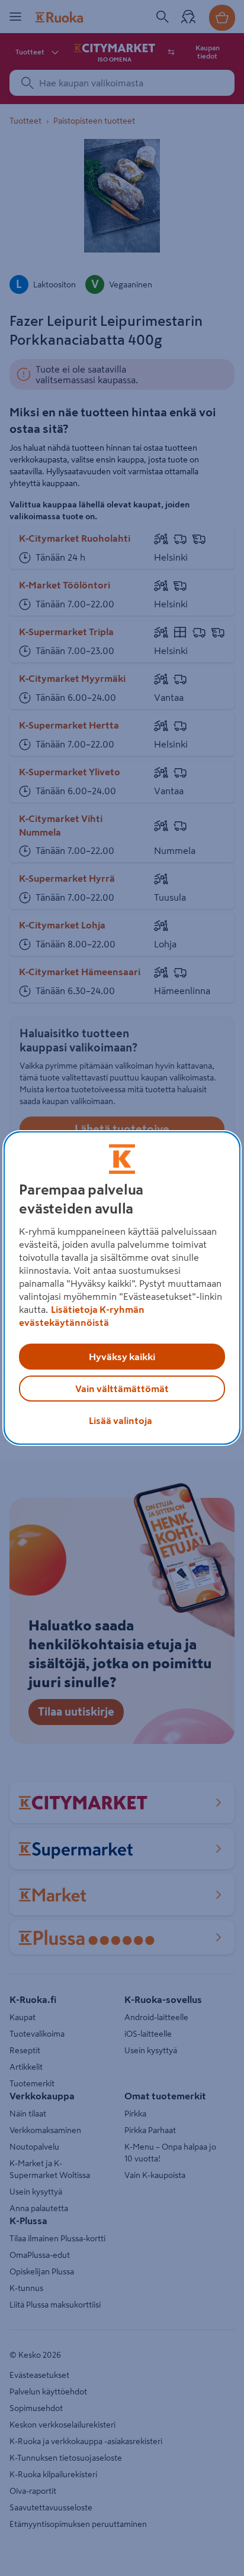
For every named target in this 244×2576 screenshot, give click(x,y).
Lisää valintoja (121, 1420)
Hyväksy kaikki (122, 1357)
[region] (122, 1288)
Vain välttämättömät (122, 1389)
